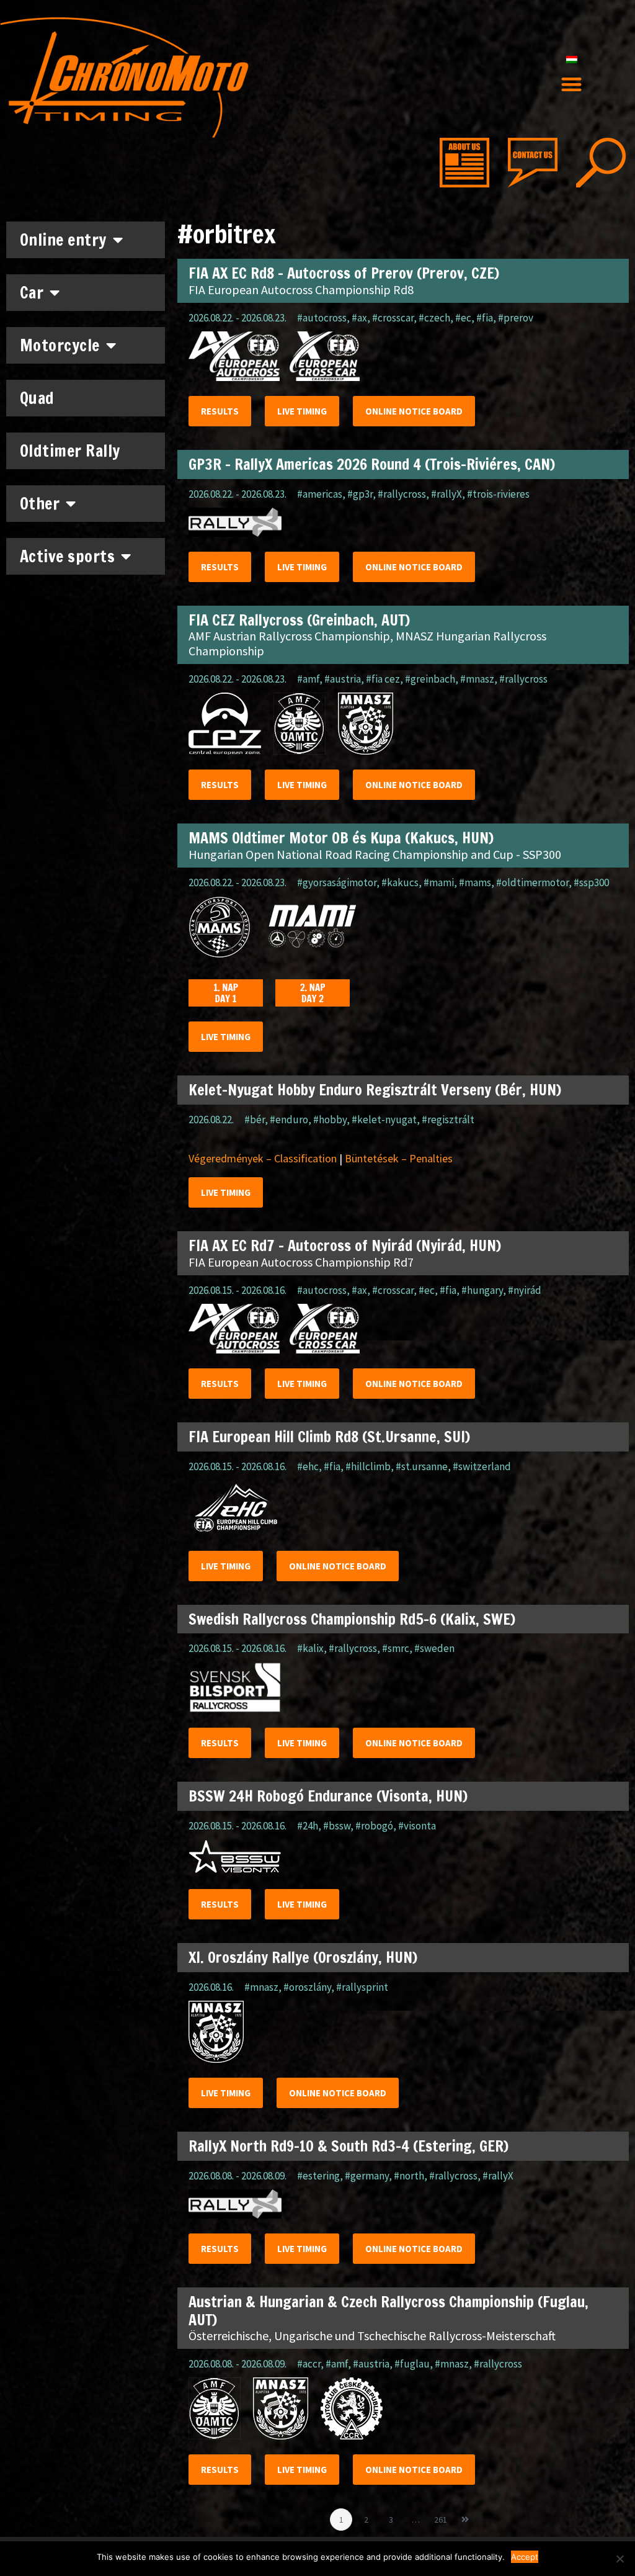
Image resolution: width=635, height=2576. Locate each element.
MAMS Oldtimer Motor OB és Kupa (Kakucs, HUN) (341, 838)
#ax (359, 318)
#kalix (310, 1648)
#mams (475, 882)
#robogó (374, 1826)
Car (32, 293)
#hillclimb (368, 1466)
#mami (439, 882)
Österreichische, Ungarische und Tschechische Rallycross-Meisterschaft (372, 2336)
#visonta (417, 1826)
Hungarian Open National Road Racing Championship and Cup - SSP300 (375, 854)
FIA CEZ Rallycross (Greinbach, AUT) (299, 620)
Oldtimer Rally (70, 451)
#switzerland (482, 1466)
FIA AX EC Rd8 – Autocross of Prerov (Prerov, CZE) (344, 273)
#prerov (516, 318)
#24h (308, 1826)
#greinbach (430, 679)
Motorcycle (60, 345)
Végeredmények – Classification (263, 1158)
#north (409, 2176)
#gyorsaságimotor (337, 882)
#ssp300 (591, 882)
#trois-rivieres (498, 494)
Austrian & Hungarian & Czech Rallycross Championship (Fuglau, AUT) (389, 2311)
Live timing (302, 411)
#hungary (482, 1290)
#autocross (322, 318)
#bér (255, 1120)
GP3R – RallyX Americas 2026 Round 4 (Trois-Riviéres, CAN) (372, 464)
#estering (318, 2176)
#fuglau (412, 2364)
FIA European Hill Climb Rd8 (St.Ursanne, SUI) (329, 1437)
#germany (367, 2176)
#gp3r (360, 494)
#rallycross (402, 494)
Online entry (63, 240)
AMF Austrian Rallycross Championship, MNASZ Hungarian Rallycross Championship (367, 643)
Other (40, 504)
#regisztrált (448, 1120)
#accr (309, 2364)
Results (220, 411)
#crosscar (393, 318)
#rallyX (446, 494)
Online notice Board (414, 411)
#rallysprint (362, 1987)
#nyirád (525, 1290)
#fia (485, 318)
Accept (525, 2557)
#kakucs (400, 882)
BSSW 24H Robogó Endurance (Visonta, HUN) (328, 1796)
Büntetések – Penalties (399, 1158)
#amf (308, 679)
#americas (320, 494)
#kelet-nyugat (384, 1120)
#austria (343, 679)
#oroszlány (307, 1987)
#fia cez (383, 679)
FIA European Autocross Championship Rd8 (301, 289)
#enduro (289, 1120)
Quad (37, 398)
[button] (571, 85)
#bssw (337, 1826)
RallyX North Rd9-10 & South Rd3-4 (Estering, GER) (349, 2146)
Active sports (68, 556)
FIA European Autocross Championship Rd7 (301, 1262)
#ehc (308, 1466)
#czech (434, 318)
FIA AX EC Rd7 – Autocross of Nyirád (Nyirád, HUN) (345, 1245)
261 (442, 2517)
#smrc (396, 1648)
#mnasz (477, 679)
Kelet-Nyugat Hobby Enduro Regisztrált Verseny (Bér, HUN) (375, 1090)
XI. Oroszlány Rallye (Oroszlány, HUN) (303, 1957)
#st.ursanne (422, 1466)
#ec (463, 318)
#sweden (434, 1648)
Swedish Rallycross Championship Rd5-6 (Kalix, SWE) (352, 1619)
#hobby (330, 1120)
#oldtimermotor (532, 882)
